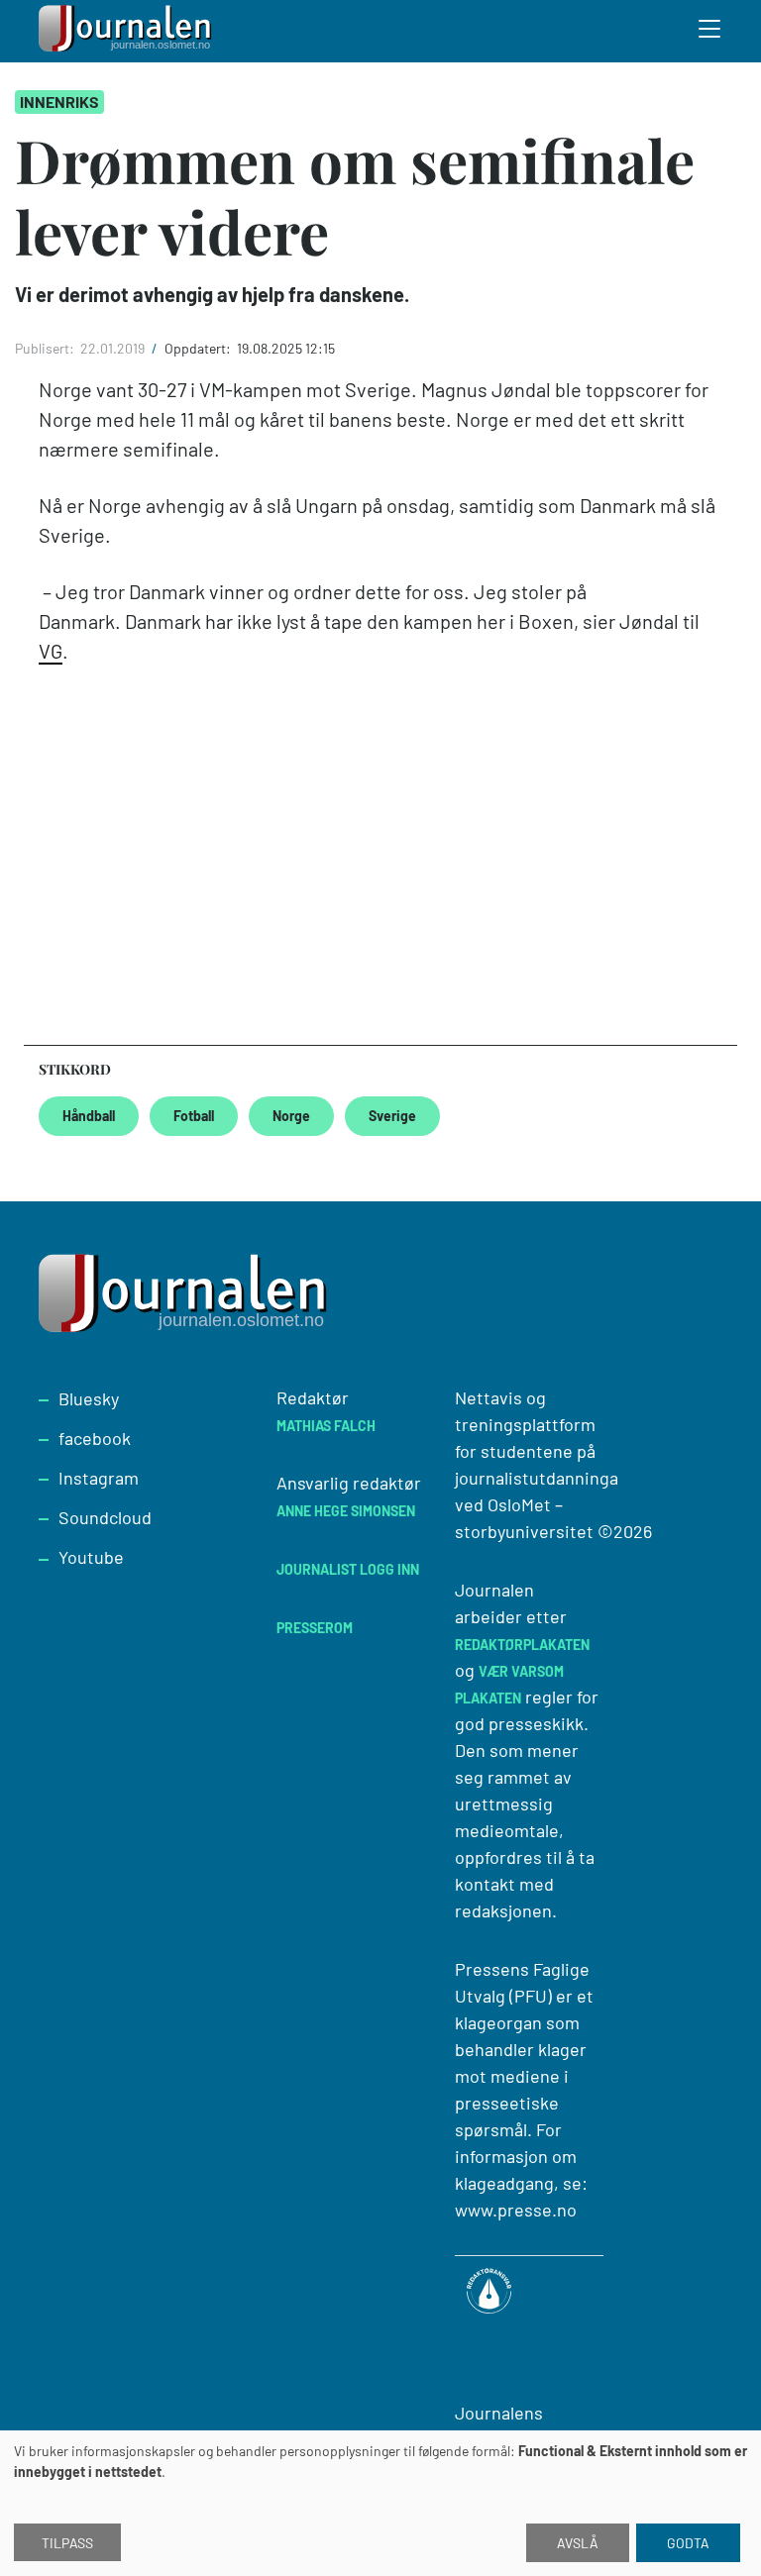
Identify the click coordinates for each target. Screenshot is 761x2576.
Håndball (89, 1116)
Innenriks (59, 102)
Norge (291, 1116)
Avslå (578, 2543)
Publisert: (46, 348)
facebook (95, 1438)
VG (51, 651)
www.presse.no (516, 2210)
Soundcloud (105, 1517)
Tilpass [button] (67, 2543)
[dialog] (380, 2503)
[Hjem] (128, 31)
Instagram (99, 1478)
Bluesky (89, 1398)
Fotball (194, 1116)
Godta (688, 2543)
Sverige (392, 1116)
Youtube (91, 1557)
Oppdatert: (199, 348)
